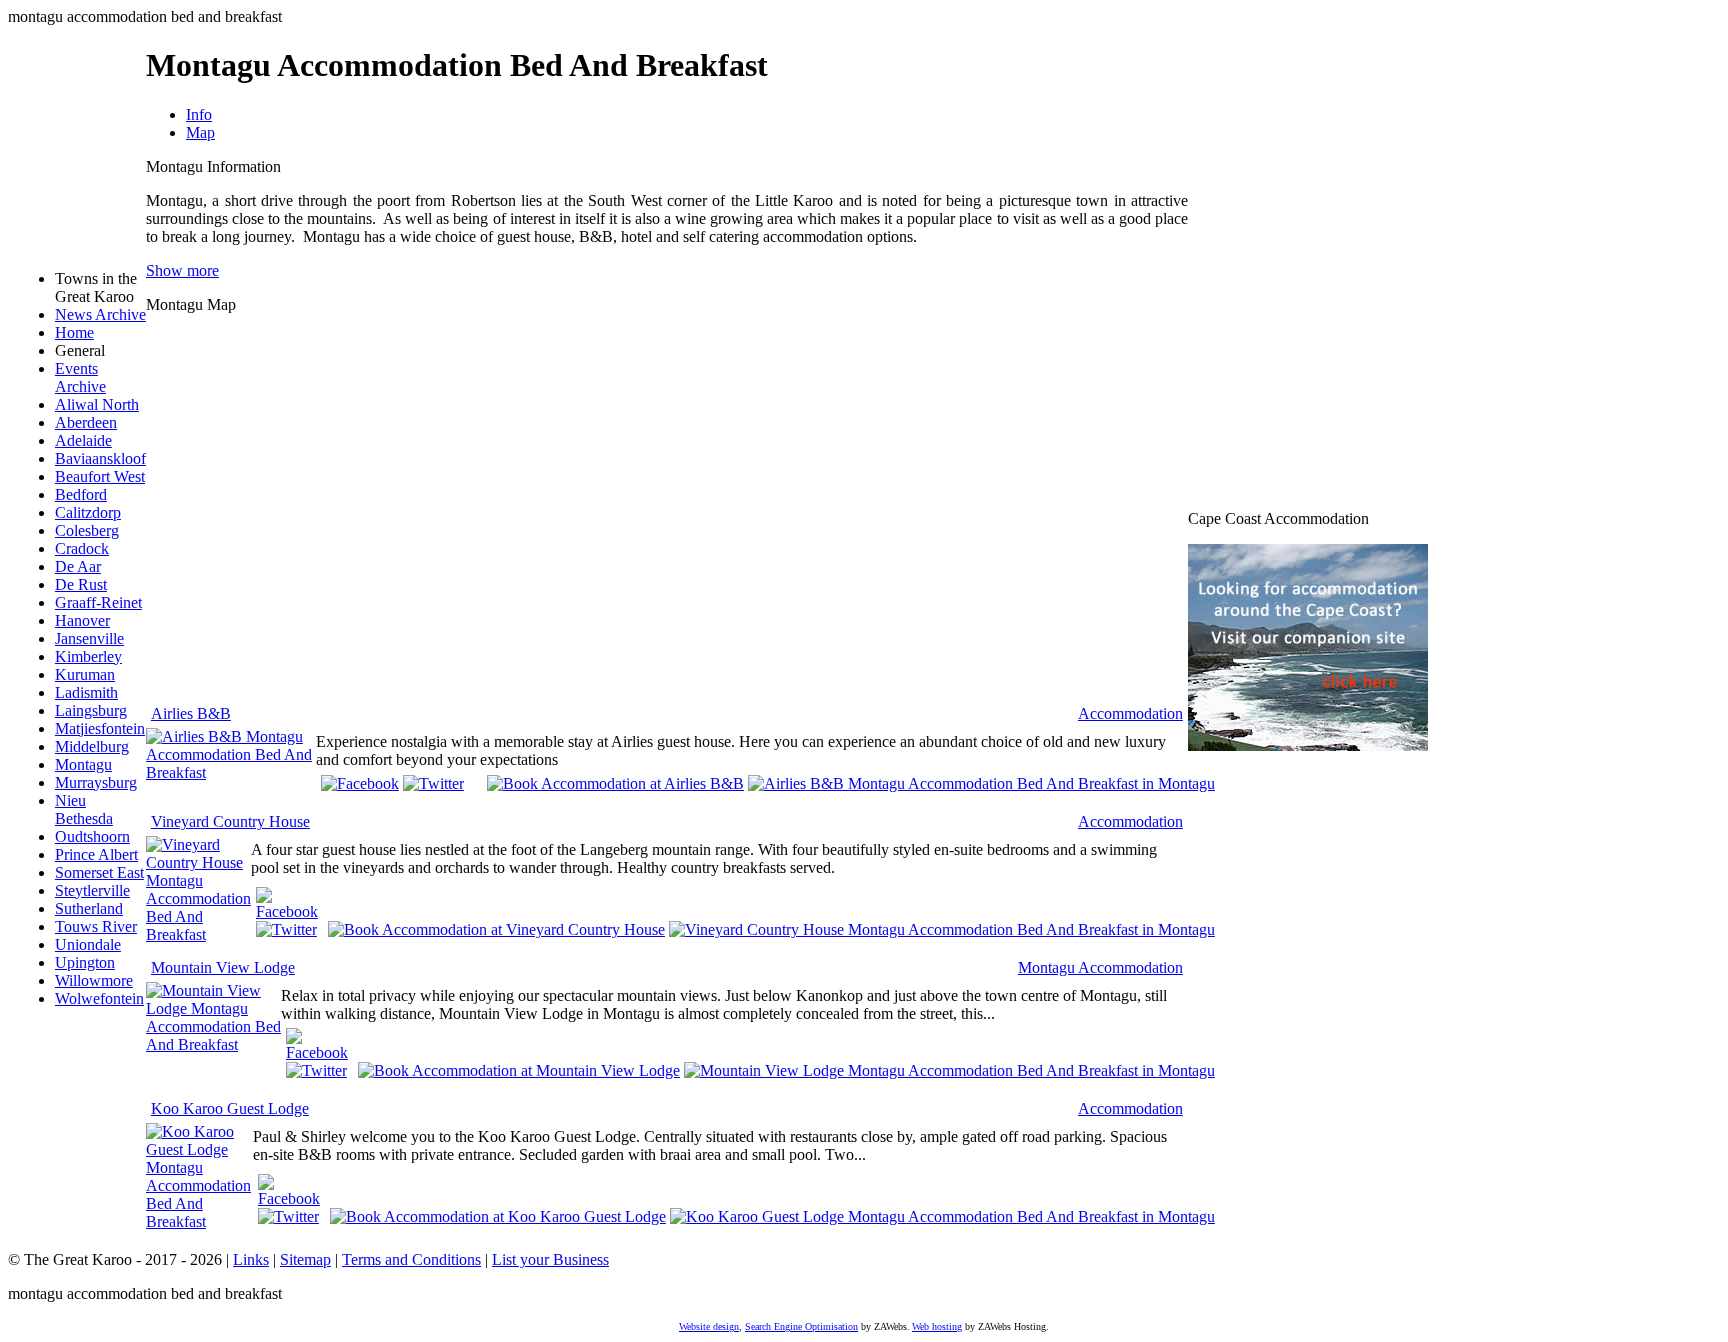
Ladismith (86, 692)
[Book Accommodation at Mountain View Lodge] (519, 1069)
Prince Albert (96, 854)
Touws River (96, 926)
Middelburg (92, 746)
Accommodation (1130, 713)
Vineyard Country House (230, 821)
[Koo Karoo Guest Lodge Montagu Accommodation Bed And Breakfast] (199, 1221)
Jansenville (89, 638)
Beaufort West (100, 476)
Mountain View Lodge (223, 967)
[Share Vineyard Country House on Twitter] (286, 929)
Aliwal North (97, 404)
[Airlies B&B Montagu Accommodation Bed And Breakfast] (231, 772)
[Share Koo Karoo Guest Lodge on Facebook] (289, 1198)
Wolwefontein (99, 998)
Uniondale (88, 944)
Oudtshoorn (92, 836)
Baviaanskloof (100, 458)
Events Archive (80, 377)
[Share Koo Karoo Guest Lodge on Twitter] (288, 1216)
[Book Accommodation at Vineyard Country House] (496, 928)
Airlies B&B (191, 713)
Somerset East (99, 872)
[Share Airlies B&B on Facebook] (360, 783)
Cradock (82, 548)
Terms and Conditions (411, 1259)
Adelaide (83, 440)
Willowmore (94, 980)
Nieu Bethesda (84, 809)
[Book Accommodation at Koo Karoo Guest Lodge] (498, 1215)
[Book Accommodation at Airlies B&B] (615, 782)
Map (200, 132)
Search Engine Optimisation (801, 1326)
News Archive (100, 314)
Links (251, 1259)
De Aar (78, 566)
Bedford (81, 494)
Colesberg (87, 530)
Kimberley (88, 656)
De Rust (81, 584)
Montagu (83, 764)
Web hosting (937, 1326)
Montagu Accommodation (1100, 967)
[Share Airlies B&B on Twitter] (433, 783)
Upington (85, 962)
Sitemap (305, 1259)
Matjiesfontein (100, 728)
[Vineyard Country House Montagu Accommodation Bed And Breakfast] (198, 934)
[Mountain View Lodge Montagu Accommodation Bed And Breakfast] (213, 1044)
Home (74, 332)
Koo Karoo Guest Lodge (230, 1108)
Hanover (82, 620)
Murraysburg (96, 782)
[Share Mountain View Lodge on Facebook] (317, 1052)
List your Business (550, 1259)
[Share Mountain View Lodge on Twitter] (316, 1070)
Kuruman (85, 674)
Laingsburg (91, 710)
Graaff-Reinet (98, 602)
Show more (182, 270)
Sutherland (89, 908)
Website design (709, 1326)
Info (199, 114)
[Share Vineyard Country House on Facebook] (287, 911)
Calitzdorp (88, 512)
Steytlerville (92, 890)
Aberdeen (86, 422)
